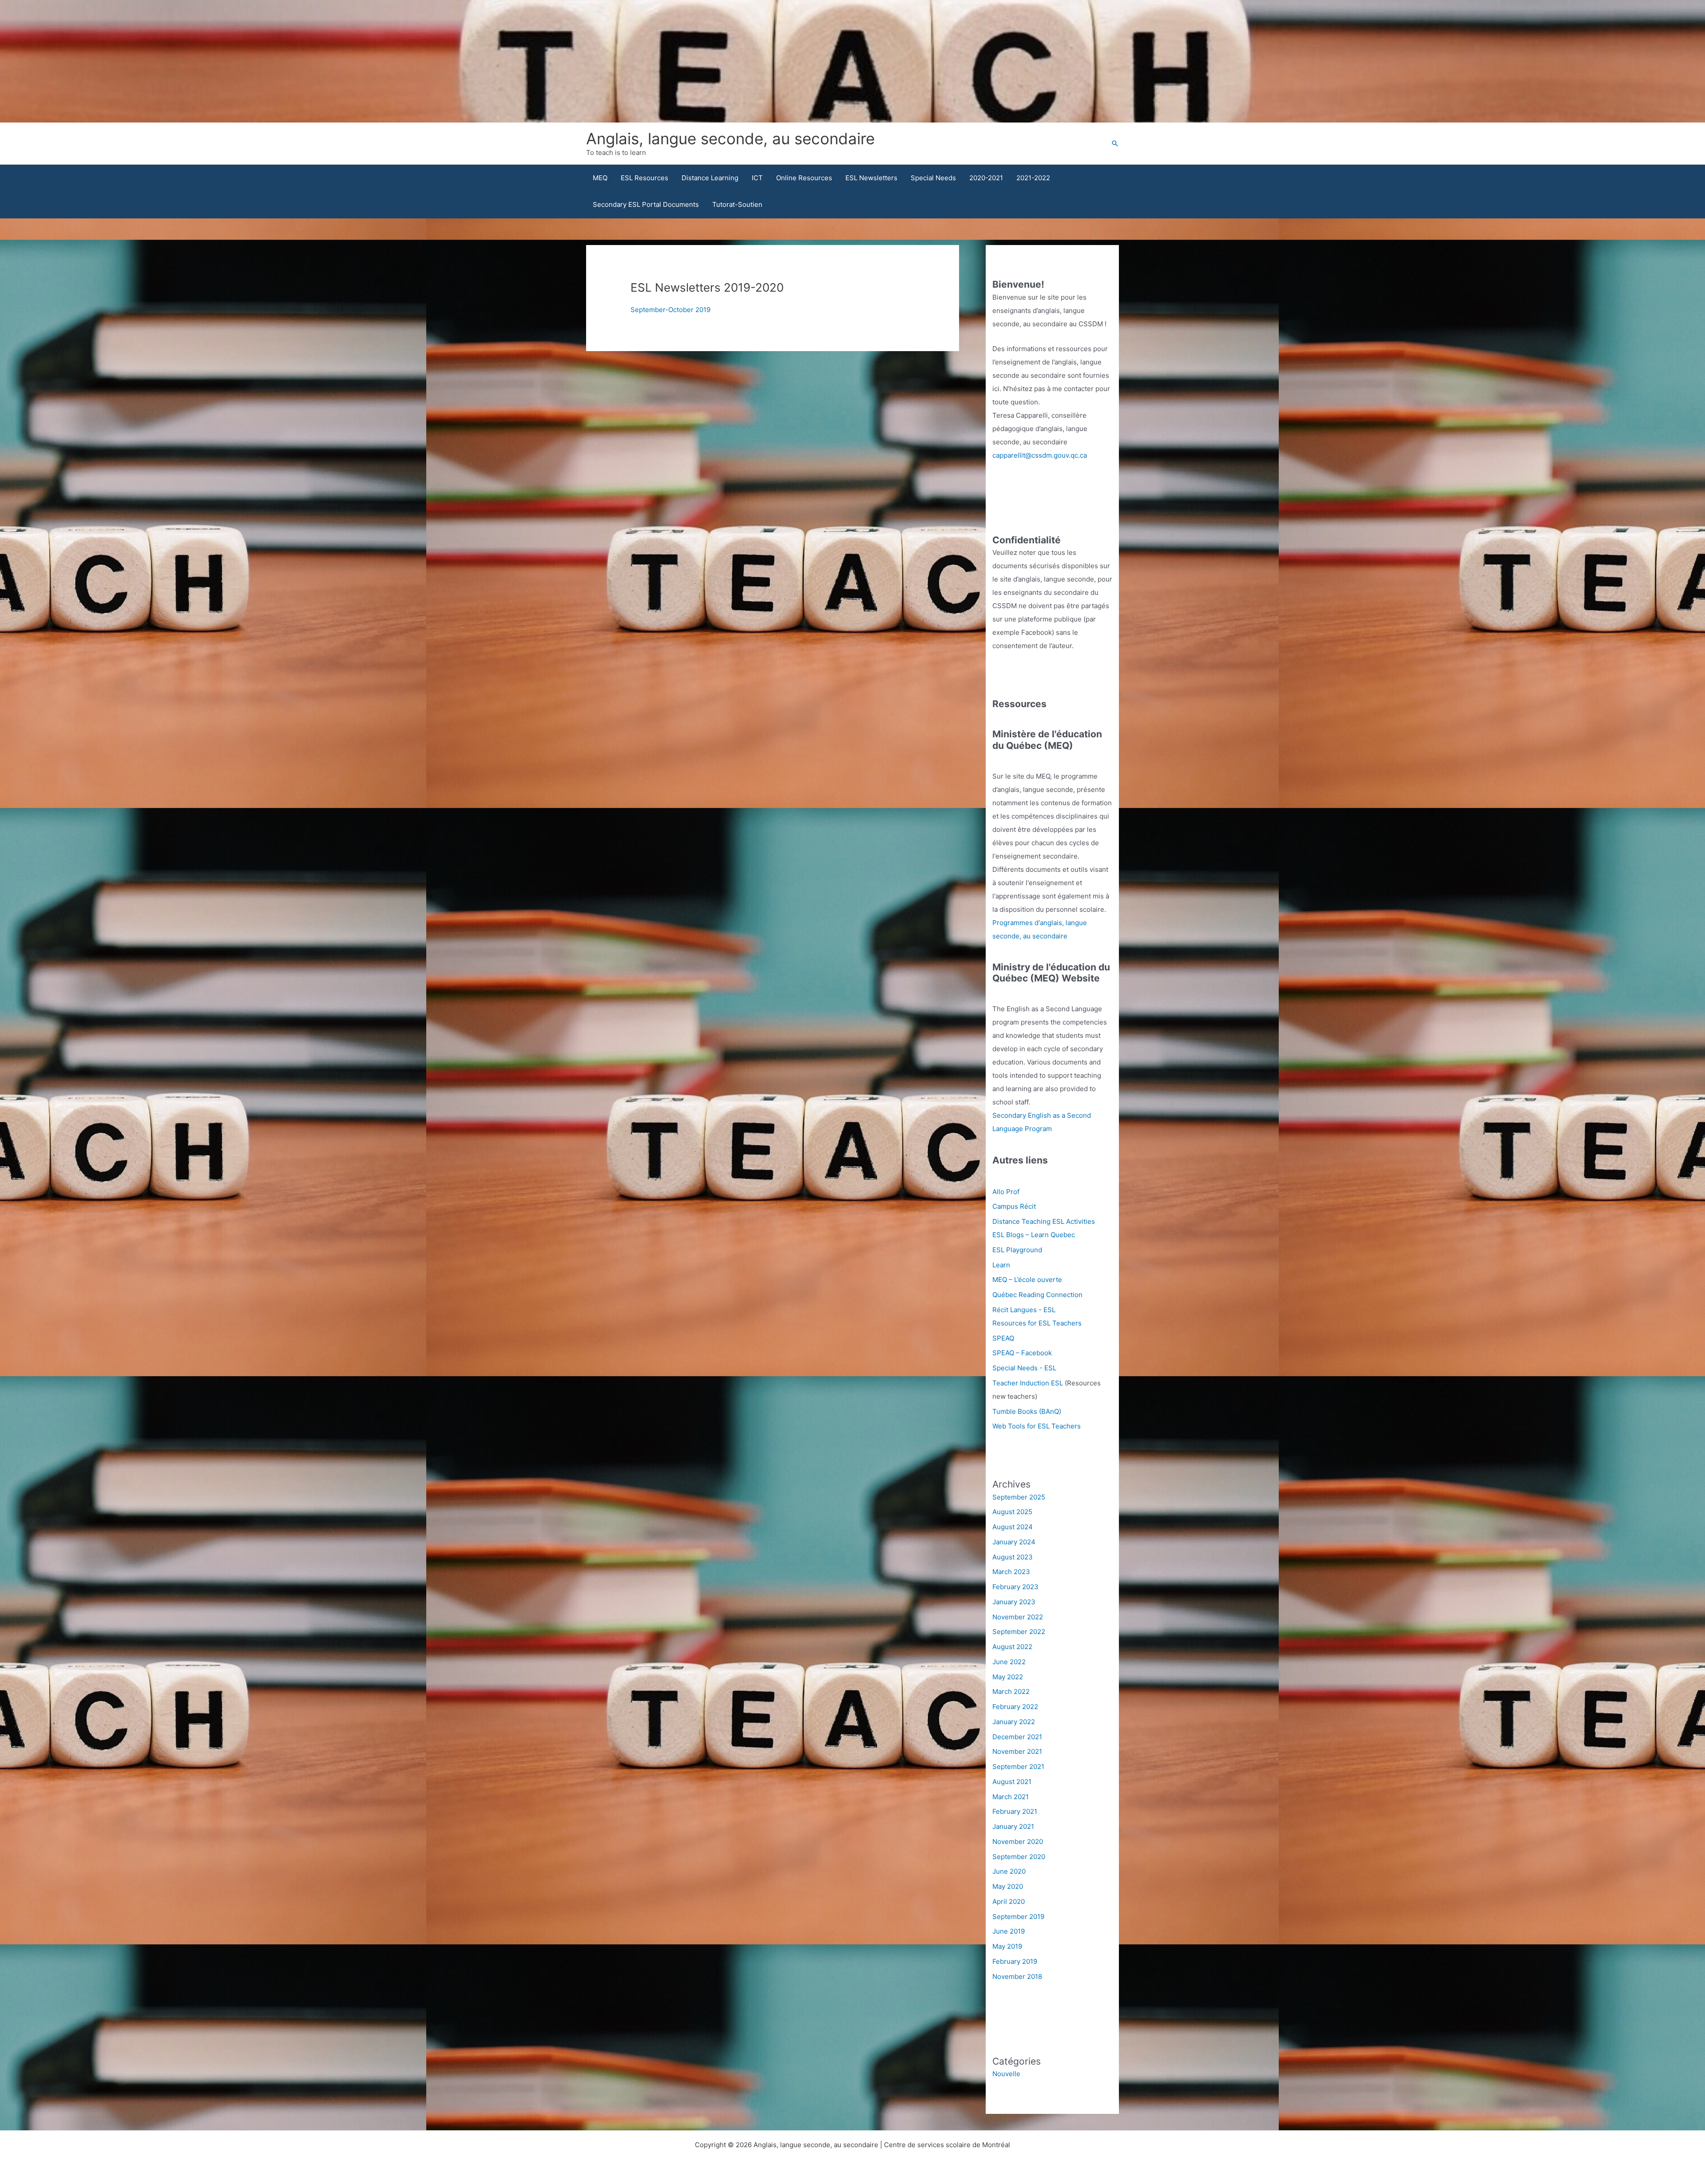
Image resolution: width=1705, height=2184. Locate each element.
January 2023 (1014, 1602)
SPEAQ (1003, 1338)
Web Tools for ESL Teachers (1037, 1426)
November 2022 (1018, 1617)
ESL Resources (644, 178)
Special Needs (933, 178)
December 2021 (1017, 1737)
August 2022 (1012, 1647)
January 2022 (1014, 1722)
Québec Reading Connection (1037, 1295)
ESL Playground (1017, 1250)
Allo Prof (1006, 1192)
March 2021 (1011, 1797)
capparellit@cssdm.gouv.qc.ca (1040, 455)
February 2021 (1015, 1811)
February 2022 (1015, 1707)
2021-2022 (1033, 178)
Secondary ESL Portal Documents (646, 204)
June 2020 (1009, 1871)
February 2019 (1015, 1961)
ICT (757, 178)
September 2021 (1018, 1767)
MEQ (600, 178)
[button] (1115, 143)
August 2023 (1013, 1557)
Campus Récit (1014, 1206)
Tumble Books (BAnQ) (1027, 1411)
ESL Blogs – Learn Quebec (1034, 1235)
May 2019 (1007, 1946)
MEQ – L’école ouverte (1027, 1280)
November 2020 (1018, 1842)
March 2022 (1011, 1691)
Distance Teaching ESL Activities (1044, 1221)
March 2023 (1011, 1572)
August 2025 (1012, 1512)
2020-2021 (986, 178)
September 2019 (1018, 1917)
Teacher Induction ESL (1028, 1383)
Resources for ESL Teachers (1037, 1323)
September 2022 (1019, 1632)
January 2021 (1013, 1826)
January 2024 (1014, 1542)
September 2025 (1019, 1497)
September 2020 (1019, 1857)
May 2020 (1008, 1886)
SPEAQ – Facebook (1022, 1353)
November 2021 (1017, 1751)
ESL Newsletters (871, 178)
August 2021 (1012, 1782)
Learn (1001, 1265)
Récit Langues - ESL (1024, 1310)
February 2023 (1015, 1587)
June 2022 (1009, 1662)
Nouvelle (1006, 2074)
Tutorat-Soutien (737, 204)
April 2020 (1009, 1901)
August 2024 (1013, 1527)
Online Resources (804, 178)
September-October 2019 (670, 310)
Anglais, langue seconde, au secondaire (730, 138)
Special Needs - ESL (1024, 1368)
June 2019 (1009, 1931)
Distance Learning (710, 178)
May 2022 (1008, 1677)
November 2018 (1017, 1976)
